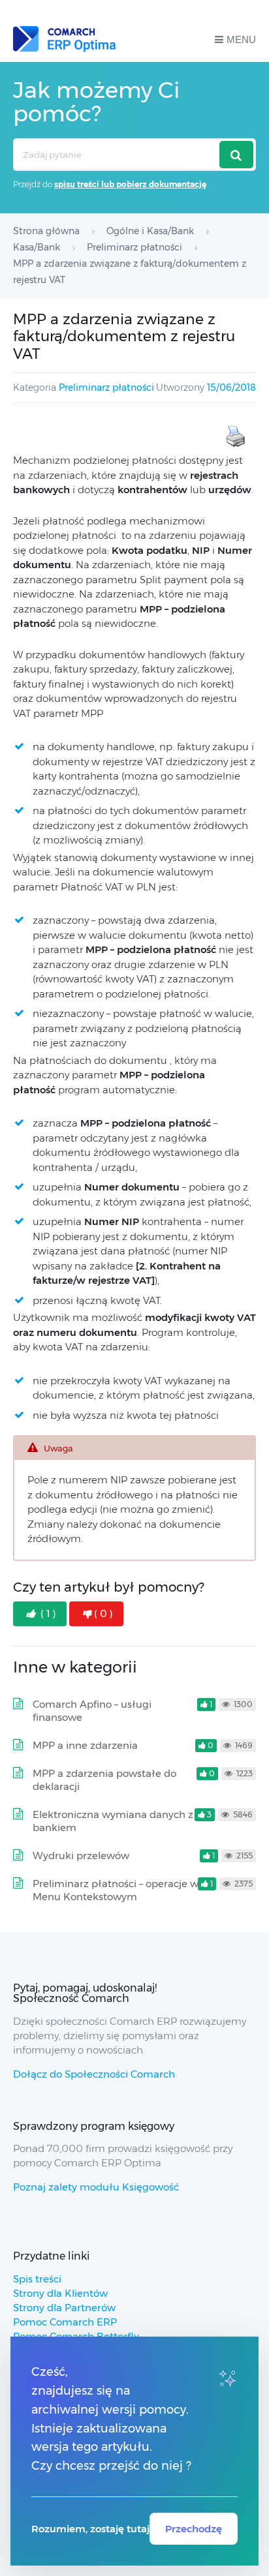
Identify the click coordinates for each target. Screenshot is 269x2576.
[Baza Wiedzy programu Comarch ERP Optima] (64, 39)
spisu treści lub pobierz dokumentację (130, 184)
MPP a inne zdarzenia (85, 1745)
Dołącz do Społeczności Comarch (94, 2074)
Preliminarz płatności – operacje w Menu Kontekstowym (116, 1890)
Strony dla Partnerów (64, 2308)
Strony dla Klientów (60, 2293)
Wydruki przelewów (81, 1856)
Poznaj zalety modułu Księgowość (96, 2187)
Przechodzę (194, 2529)
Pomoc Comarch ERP (65, 2322)
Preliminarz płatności (106, 387)
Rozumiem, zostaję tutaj (90, 2529)
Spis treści (37, 2279)
